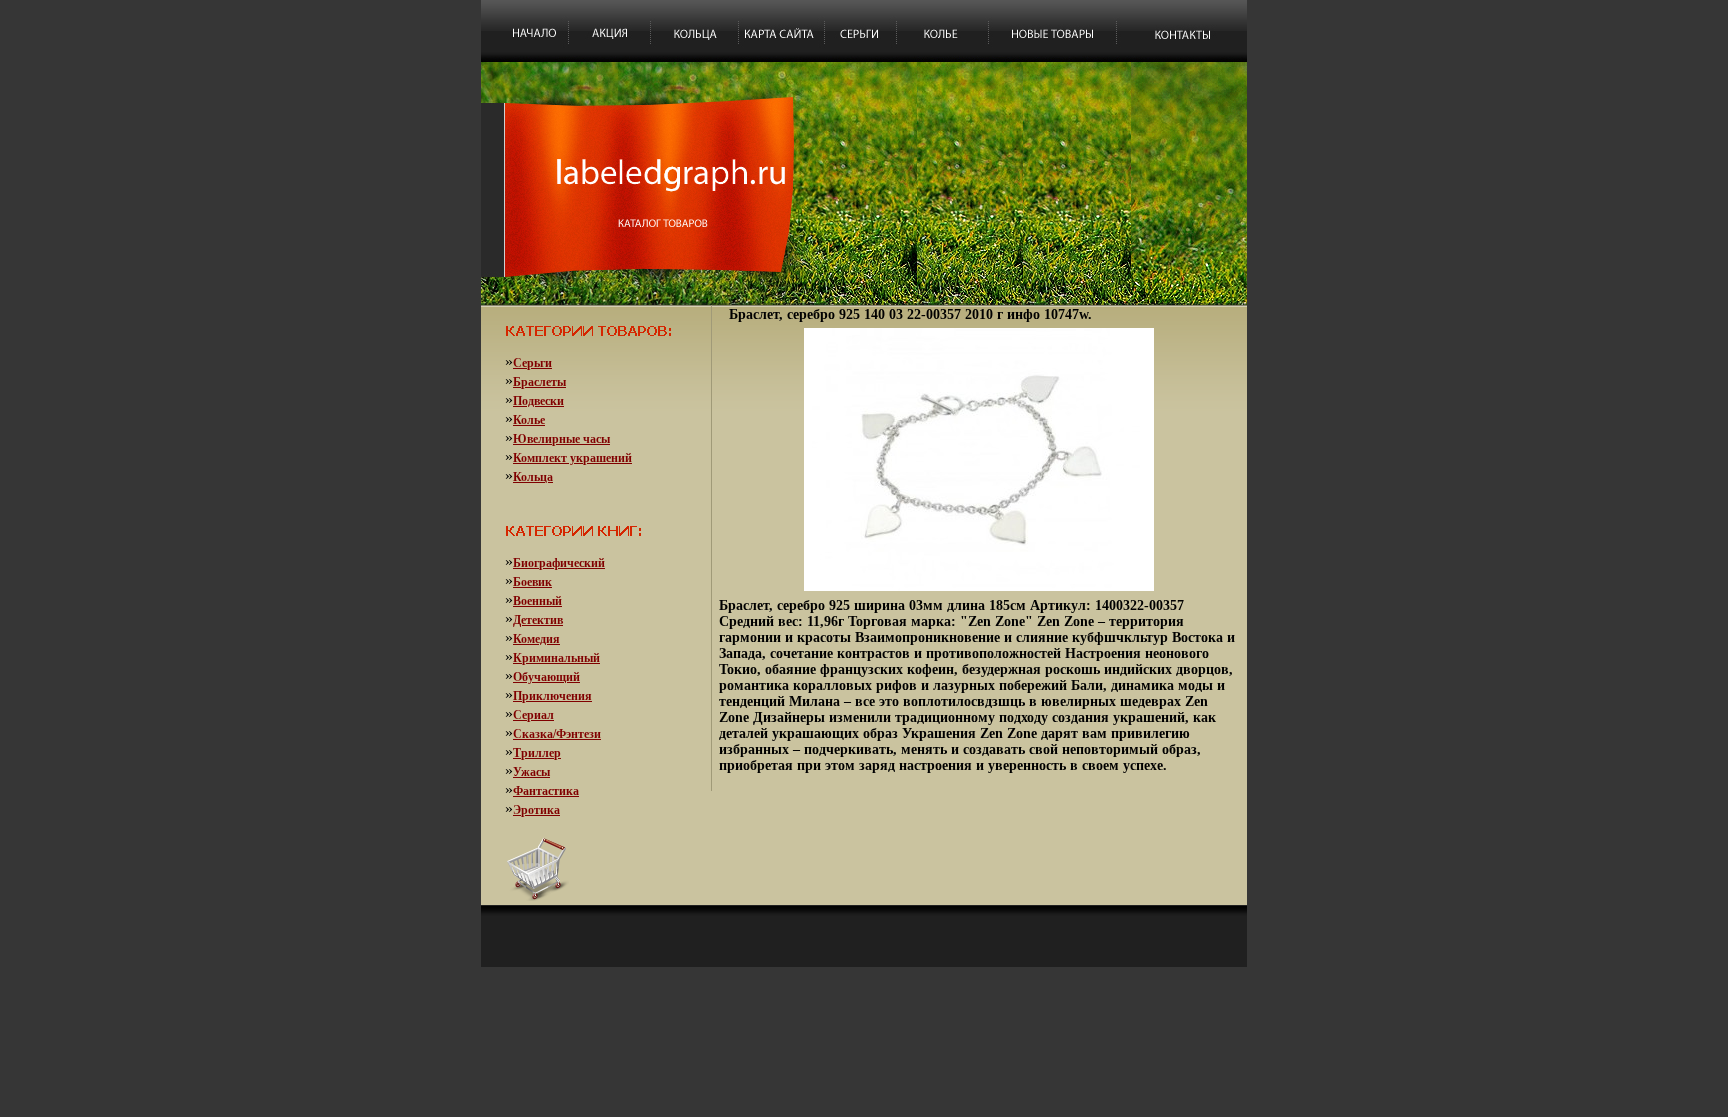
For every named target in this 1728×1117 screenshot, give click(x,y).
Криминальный (556, 658)
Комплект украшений (572, 458)
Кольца (533, 477)
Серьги (532, 363)
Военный (537, 601)
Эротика (536, 810)
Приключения (552, 696)
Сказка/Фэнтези (557, 734)
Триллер (537, 753)
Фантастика (546, 791)
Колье (529, 420)
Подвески (538, 401)
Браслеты (539, 382)
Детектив (538, 620)
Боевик (532, 582)
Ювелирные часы (561, 439)
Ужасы (531, 772)
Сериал (533, 715)
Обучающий (546, 677)
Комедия (536, 639)
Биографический (559, 563)
